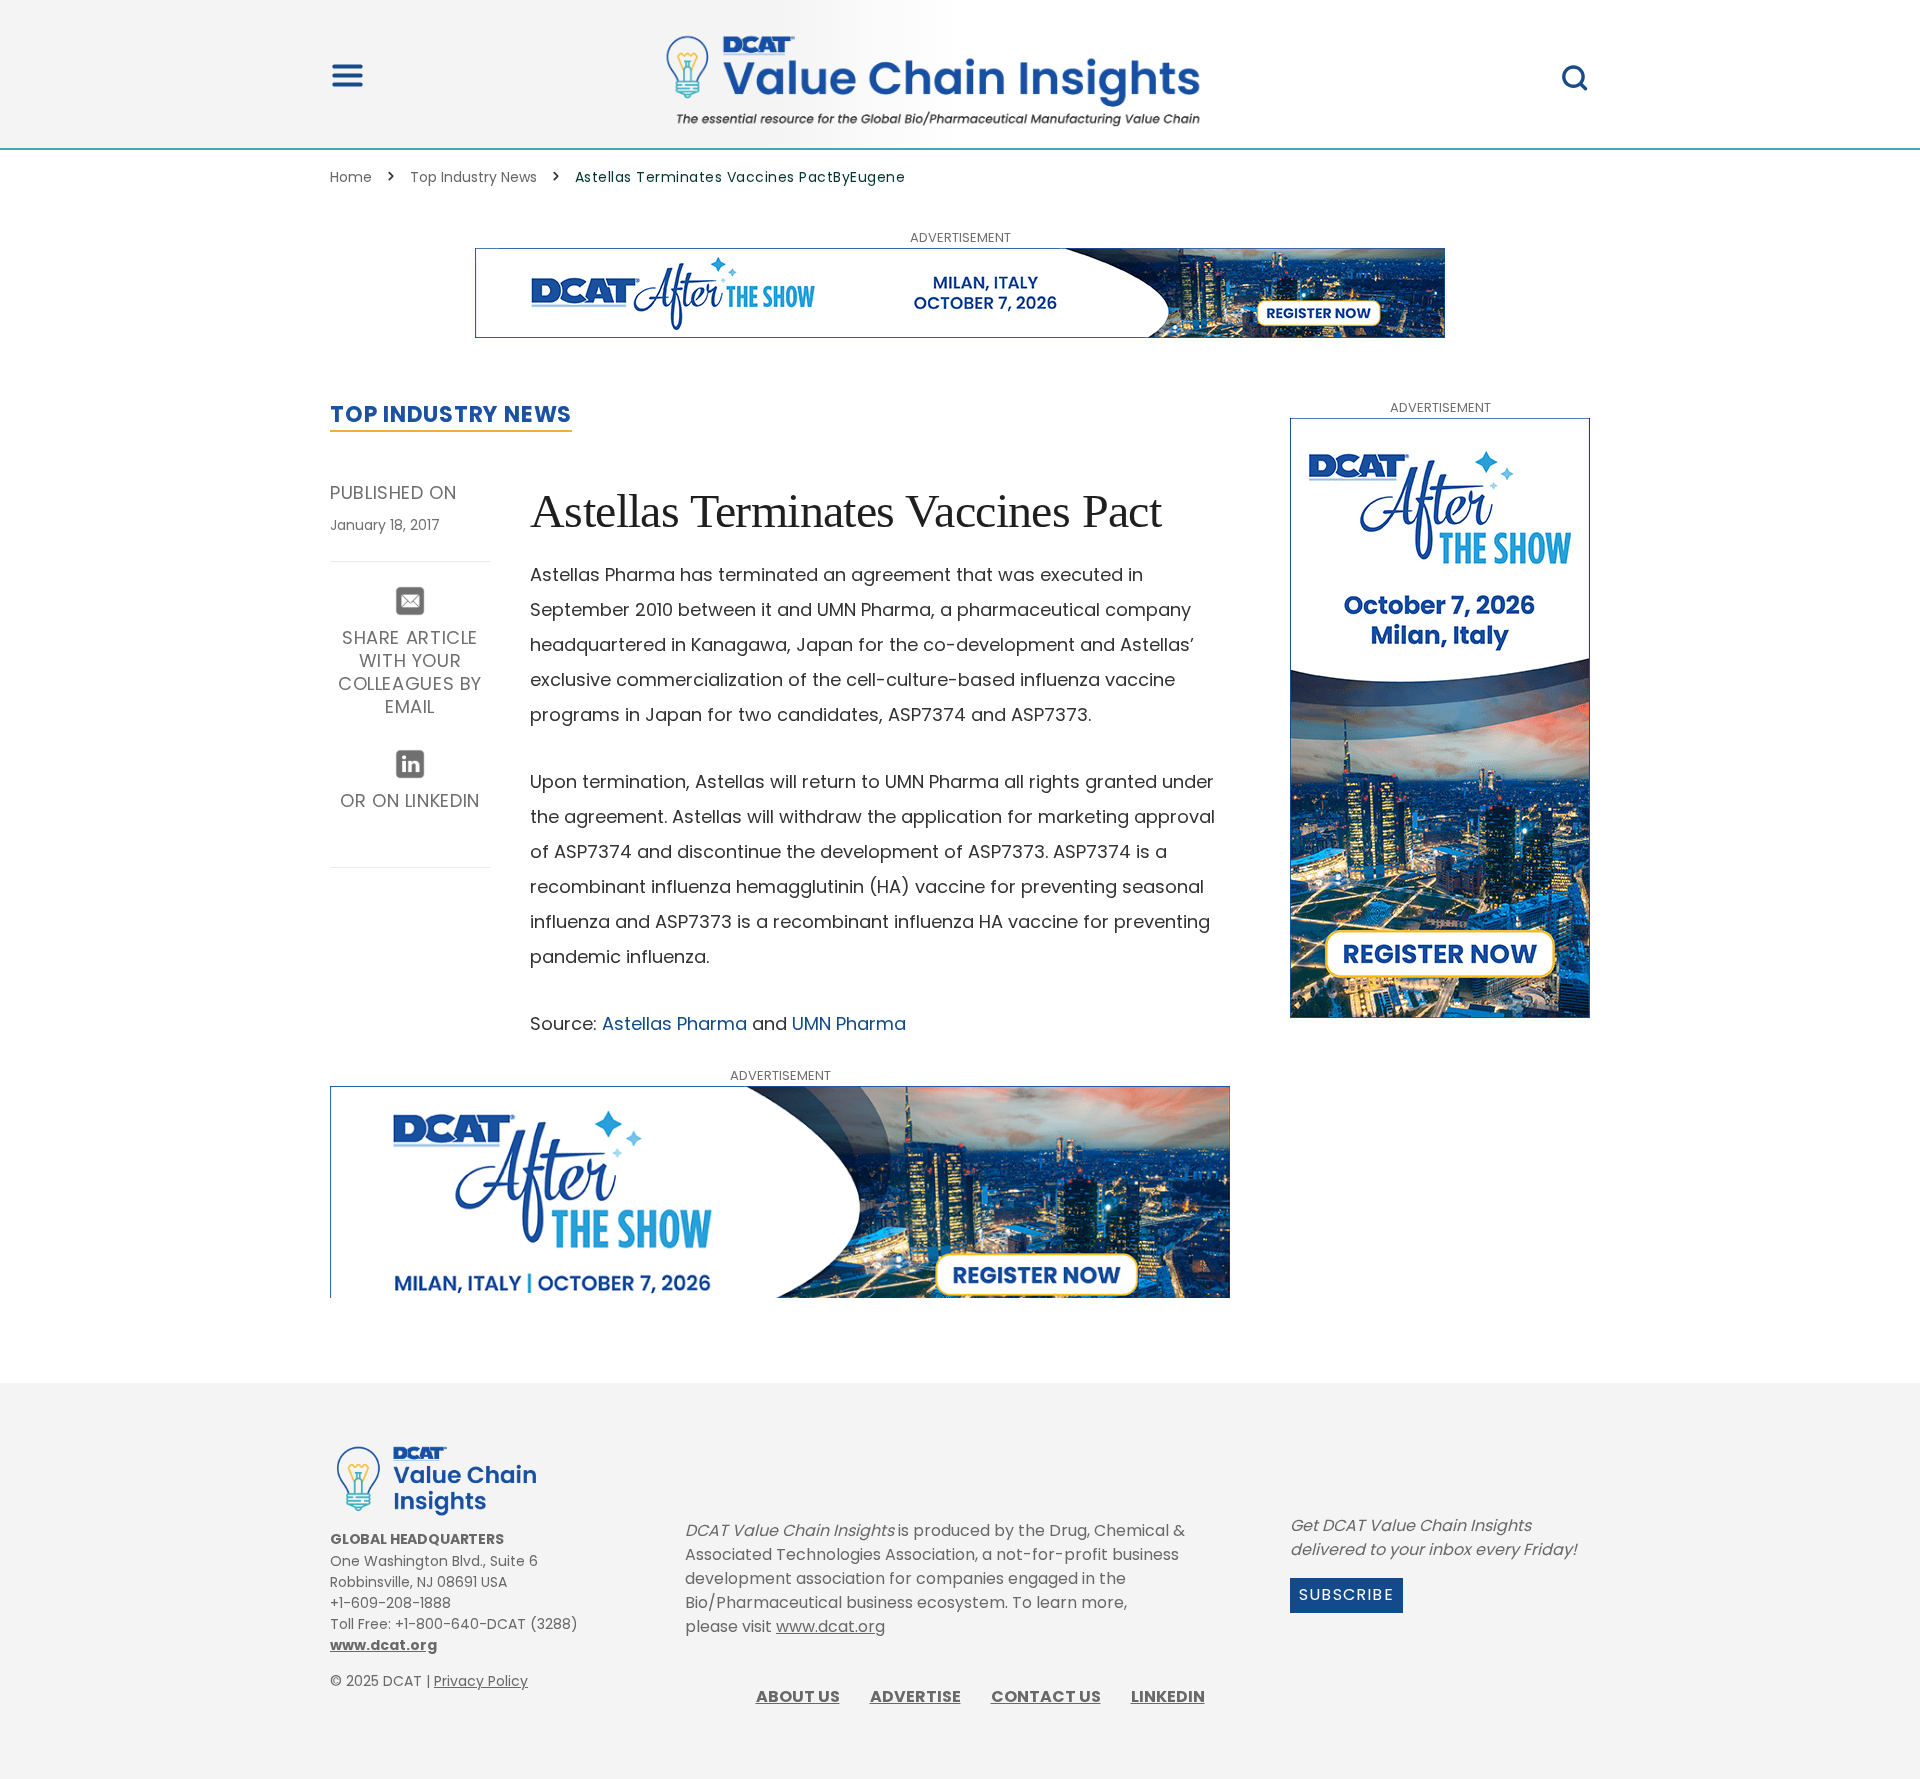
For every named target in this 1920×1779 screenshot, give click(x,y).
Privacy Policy (481, 1681)
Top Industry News (473, 177)
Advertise (915, 1696)
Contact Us (1046, 1696)
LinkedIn (1168, 1696)
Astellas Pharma (674, 1023)
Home (351, 177)
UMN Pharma (851, 1023)
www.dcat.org (383, 1645)
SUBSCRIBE (1346, 1594)
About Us (798, 1696)
